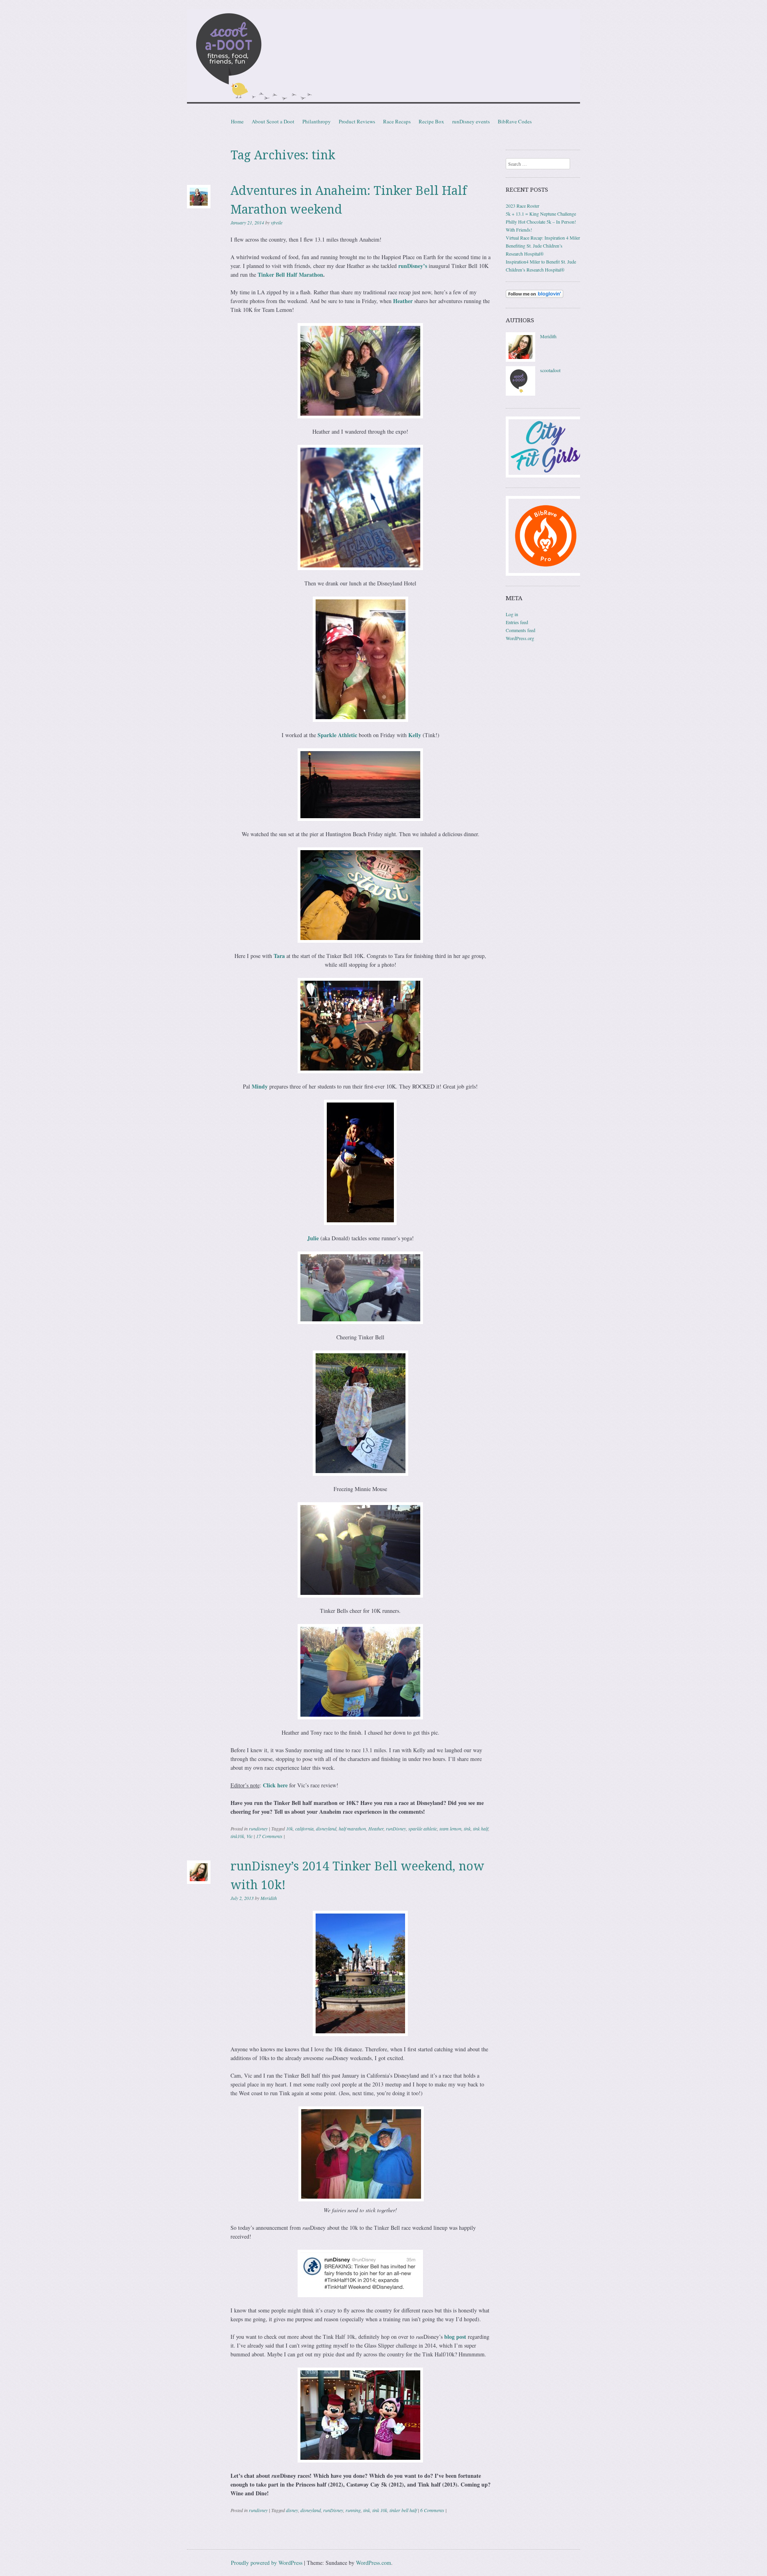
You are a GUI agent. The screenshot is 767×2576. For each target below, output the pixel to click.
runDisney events (471, 121)
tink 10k (380, 2510)
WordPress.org (520, 638)
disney (292, 2510)
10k (289, 1828)
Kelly (415, 735)
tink (467, 1828)
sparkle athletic (423, 1828)
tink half (481, 1828)
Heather (403, 301)
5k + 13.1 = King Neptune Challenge (541, 214)
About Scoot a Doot (273, 121)
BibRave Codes (515, 121)
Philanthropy (317, 121)
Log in (512, 614)
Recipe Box (431, 121)
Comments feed (521, 630)
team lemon (450, 1828)
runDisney (396, 1828)
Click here (275, 1785)
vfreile (277, 222)
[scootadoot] (521, 394)
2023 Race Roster (523, 206)
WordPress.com (374, 2563)
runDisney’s (412, 266)
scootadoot (550, 370)
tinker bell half (403, 2510)
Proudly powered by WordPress (267, 2563)
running (353, 2510)
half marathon (352, 1828)
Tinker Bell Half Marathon (290, 275)
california (304, 1828)
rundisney (258, 1828)
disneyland (326, 1828)
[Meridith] (521, 360)
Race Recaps (397, 121)
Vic (249, 1836)
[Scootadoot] (383, 58)
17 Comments (269, 1836)
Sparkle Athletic (337, 735)
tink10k (237, 1836)
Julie (314, 1238)
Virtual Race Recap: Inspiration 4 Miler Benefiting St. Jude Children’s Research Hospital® (543, 246)
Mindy (260, 1086)
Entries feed (517, 622)
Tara (279, 956)
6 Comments (432, 2510)
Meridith (269, 1898)
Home (237, 121)
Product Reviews (357, 121)
